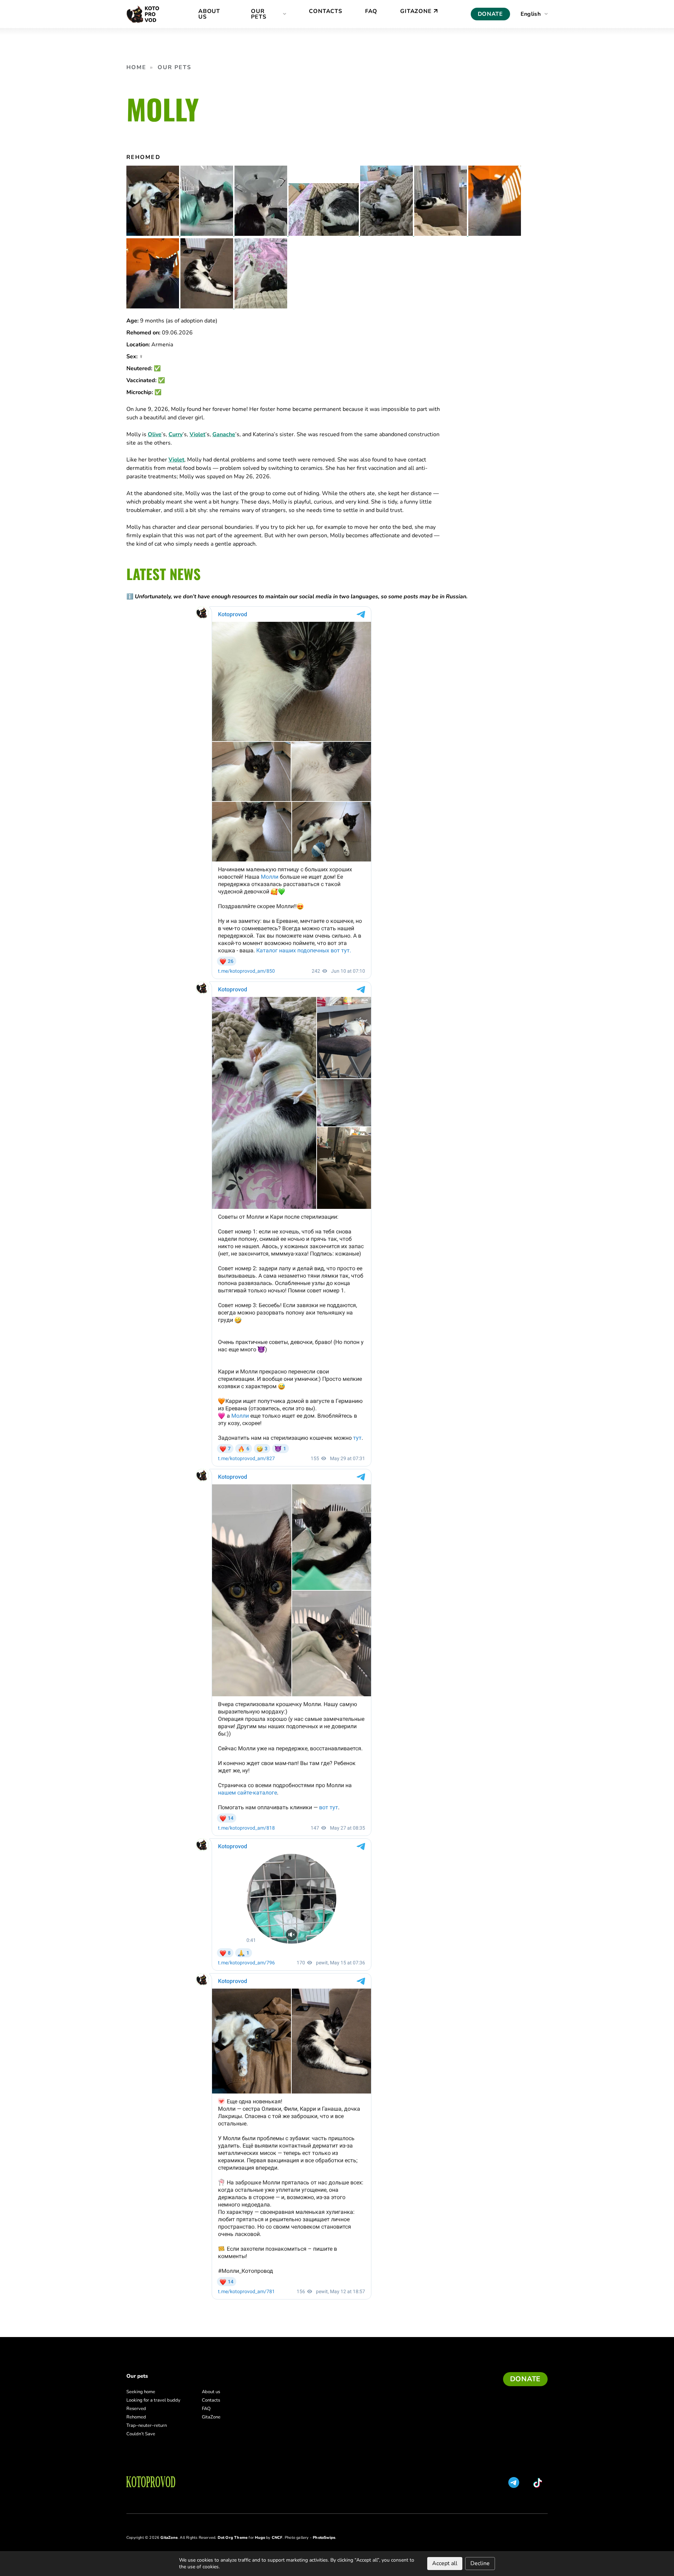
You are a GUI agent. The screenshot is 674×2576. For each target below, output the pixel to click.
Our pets (175, 67)
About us (211, 2392)
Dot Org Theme (233, 2538)
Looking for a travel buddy (153, 2400)
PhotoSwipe (324, 2538)
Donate (490, 14)
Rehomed (136, 2417)
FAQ (206, 2409)
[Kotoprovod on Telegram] (514, 2482)
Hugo (260, 2538)
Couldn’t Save (141, 2434)
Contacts (211, 2400)
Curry (176, 434)
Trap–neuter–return (147, 2425)
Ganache (224, 434)
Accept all (445, 2563)
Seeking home (141, 2392)
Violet (197, 434)
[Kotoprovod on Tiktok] (539, 2483)
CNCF (277, 2538)
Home (136, 67)
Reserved (136, 2409)
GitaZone (211, 2417)
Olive (155, 434)
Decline (480, 2563)
